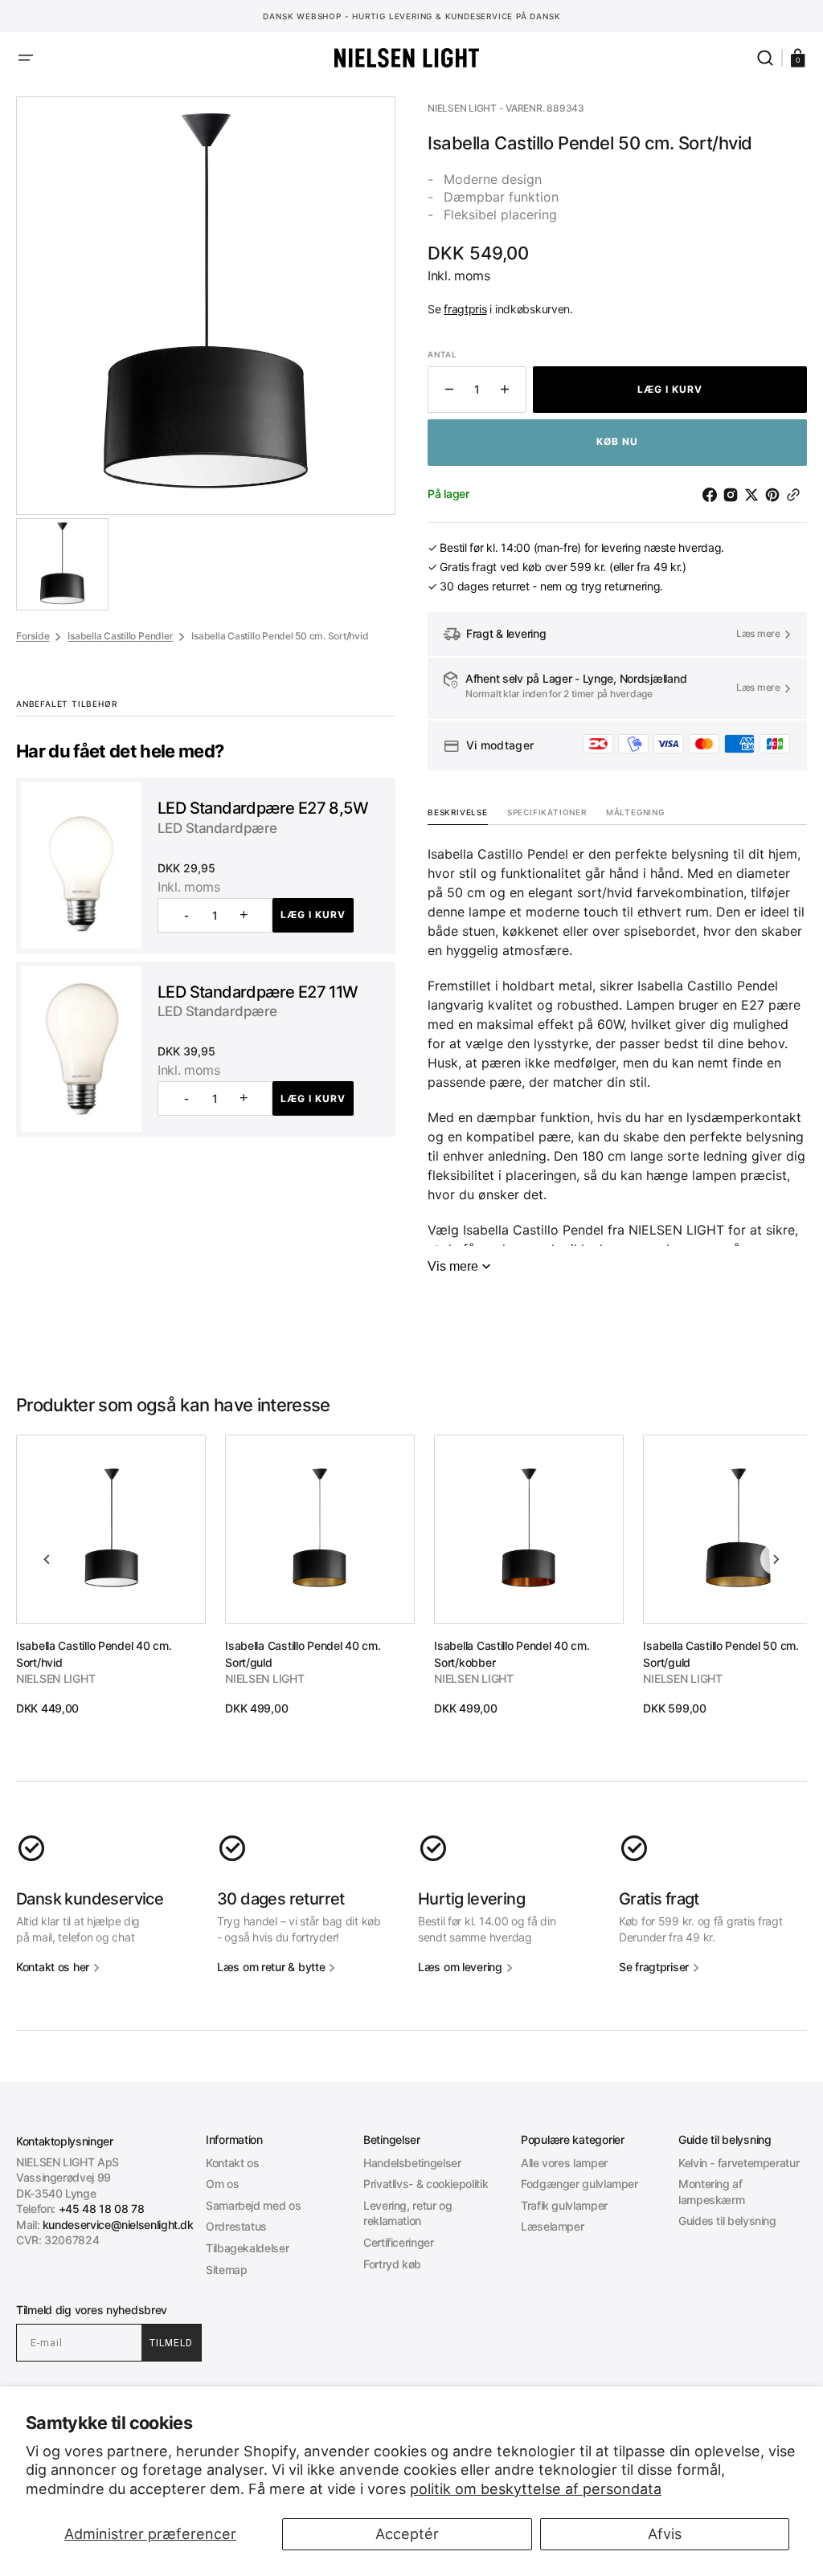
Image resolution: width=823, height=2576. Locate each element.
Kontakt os (232, 2163)
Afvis (665, 2534)
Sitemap (226, 2270)
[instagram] (734, 495)
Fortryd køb (392, 2264)
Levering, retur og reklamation (408, 2213)
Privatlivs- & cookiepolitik (426, 2184)
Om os (222, 2184)
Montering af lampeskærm (711, 2192)
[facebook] (713, 495)
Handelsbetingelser (412, 2163)
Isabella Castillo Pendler (120, 636)
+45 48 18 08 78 (102, 2209)
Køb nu (617, 441)
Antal (442, 354)
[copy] (796, 495)
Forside (33, 636)
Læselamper (552, 2226)
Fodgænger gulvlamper (579, 2184)
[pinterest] (776, 495)
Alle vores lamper (564, 2163)
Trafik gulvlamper (564, 2205)
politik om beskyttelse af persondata (536, 2489)
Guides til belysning (727, 2221)
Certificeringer (399, 2242)
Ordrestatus (236, 2226)
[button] (26, 58)
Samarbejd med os (253, 2205)
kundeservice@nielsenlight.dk (118, 2225)
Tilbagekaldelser (247, 2248)
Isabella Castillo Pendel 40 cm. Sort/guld (303, 1654)
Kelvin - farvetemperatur (739, 2163)
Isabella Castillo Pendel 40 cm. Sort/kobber (512, 1654)
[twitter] (755, 495)
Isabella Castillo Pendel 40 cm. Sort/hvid (94, 1654)
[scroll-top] (412, 2542)
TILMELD (171, 2343)
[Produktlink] (111, 1576)
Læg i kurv (313, 914)
